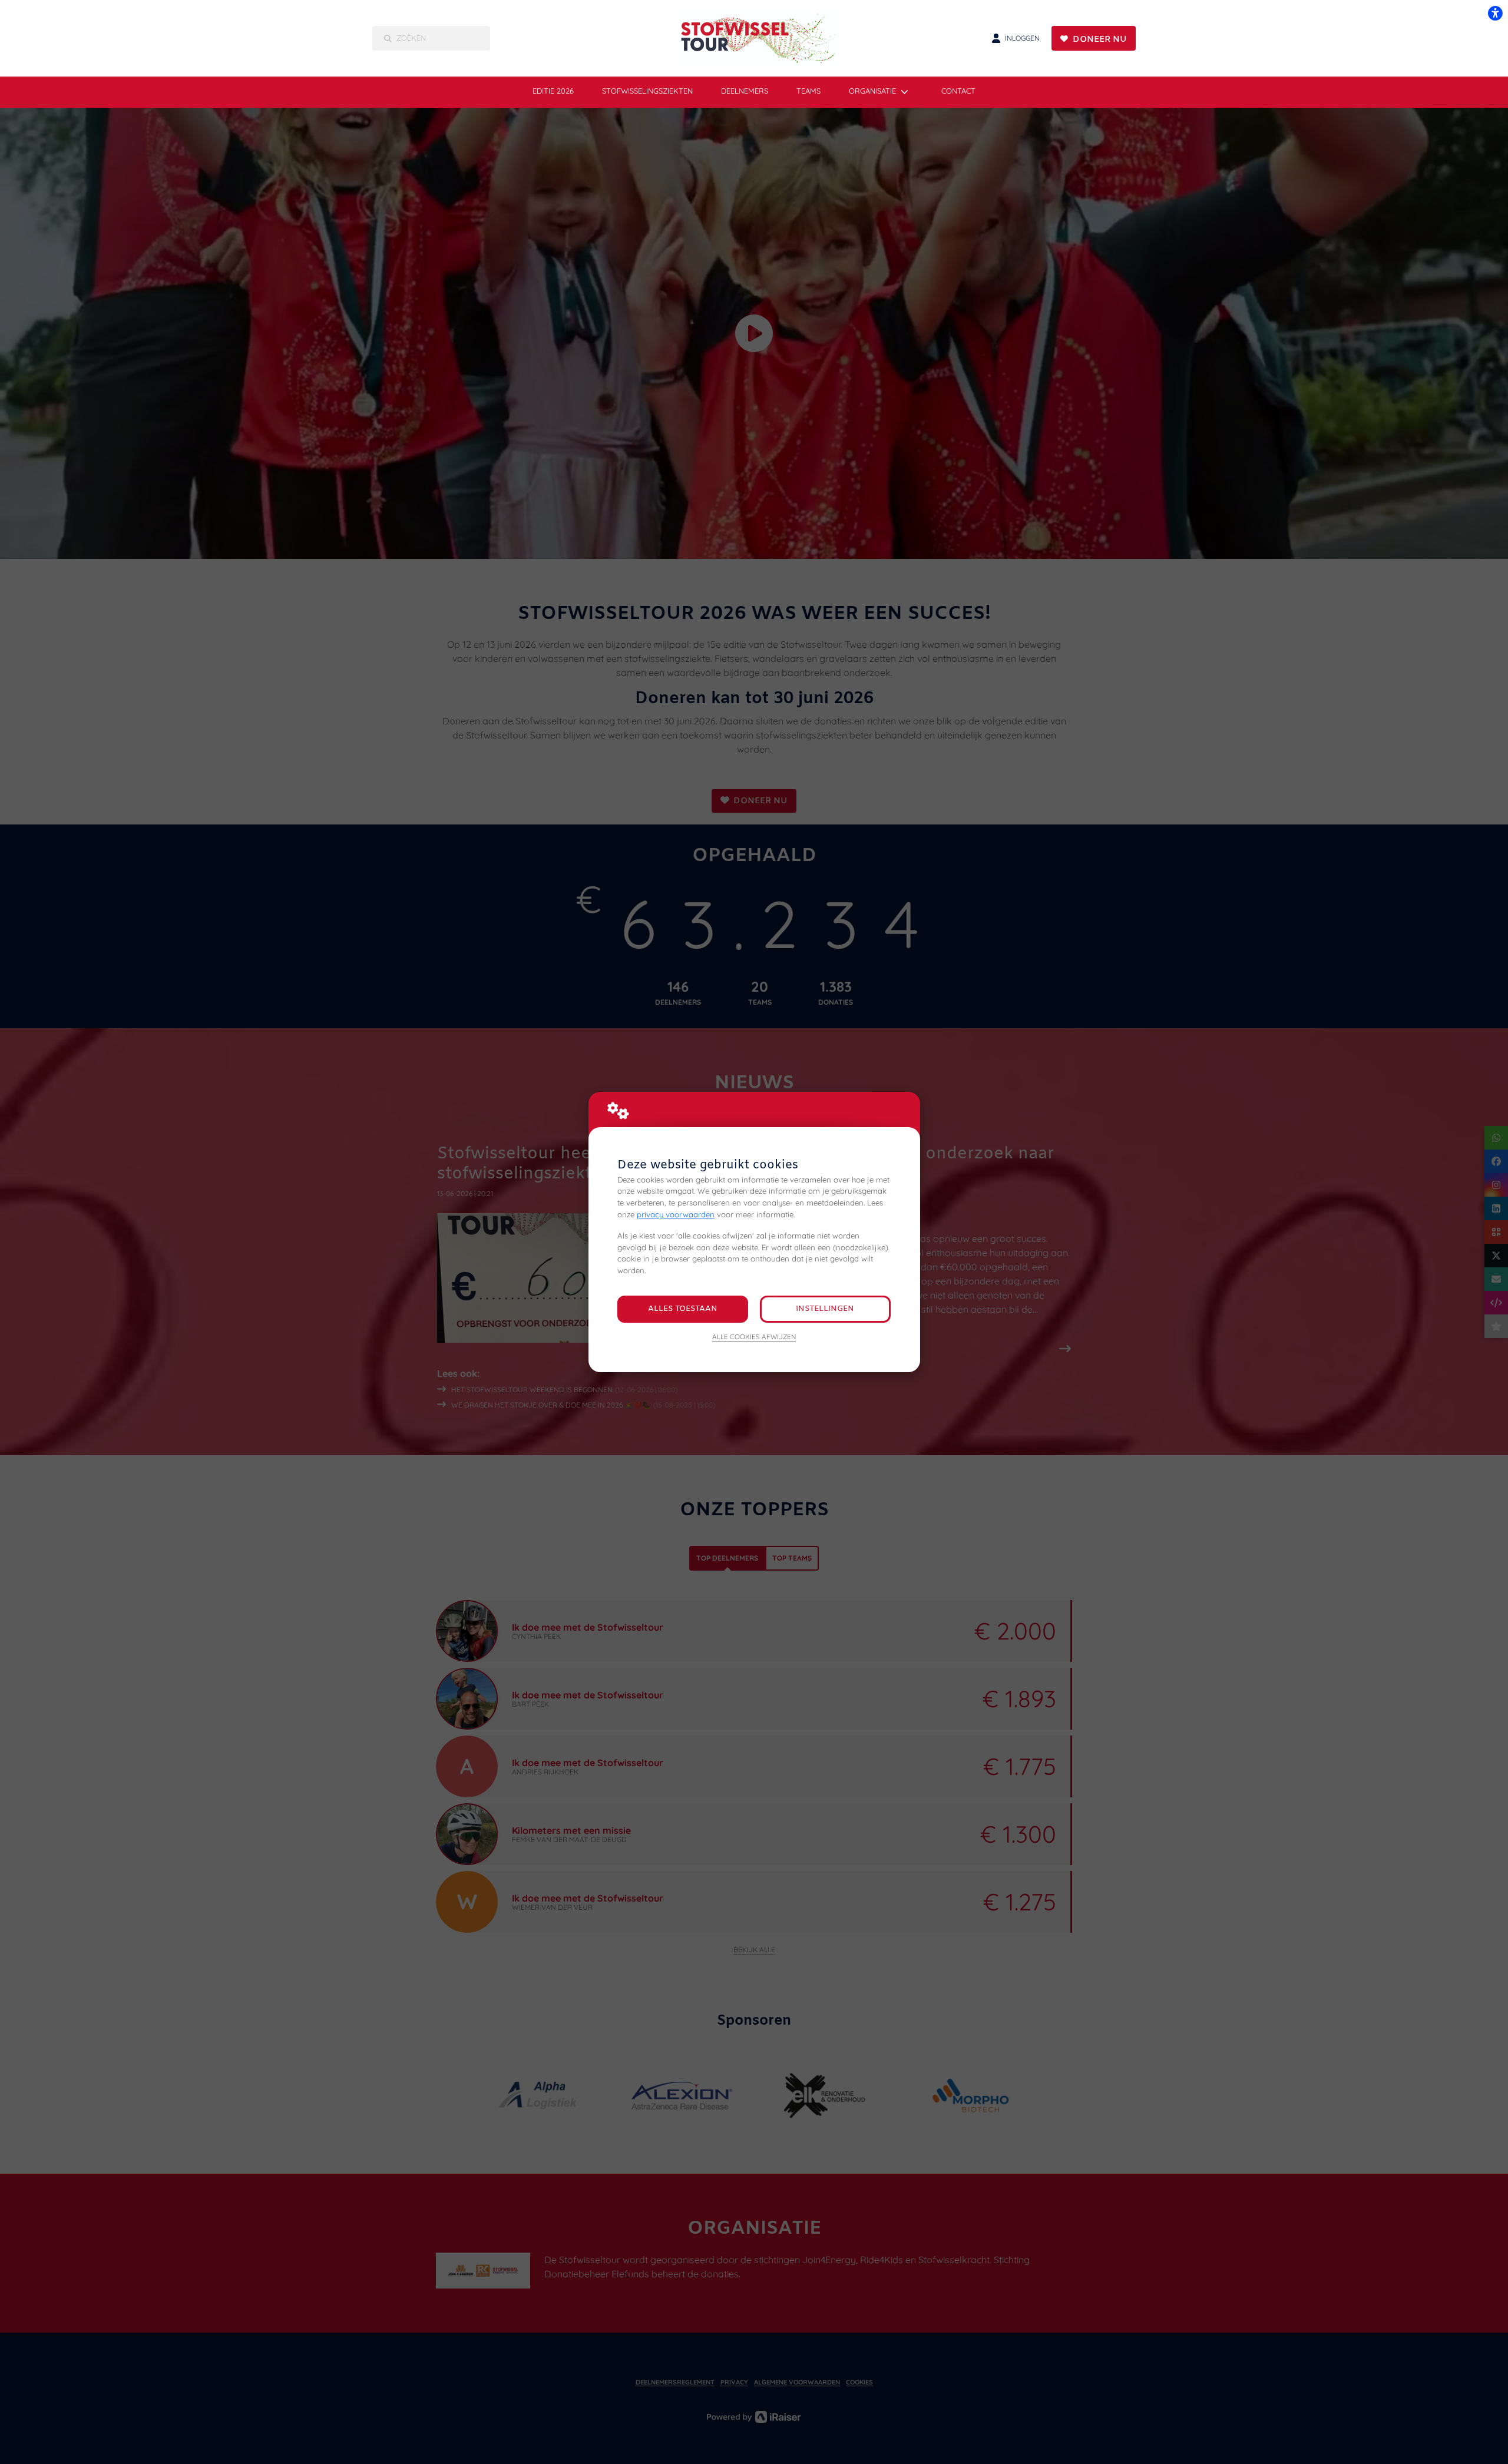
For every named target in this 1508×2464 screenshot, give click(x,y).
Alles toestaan (683, 1309)
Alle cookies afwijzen (754, 1337)
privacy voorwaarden (676, 1214)
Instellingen (825, 1309)
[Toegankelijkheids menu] (1495, 13)
